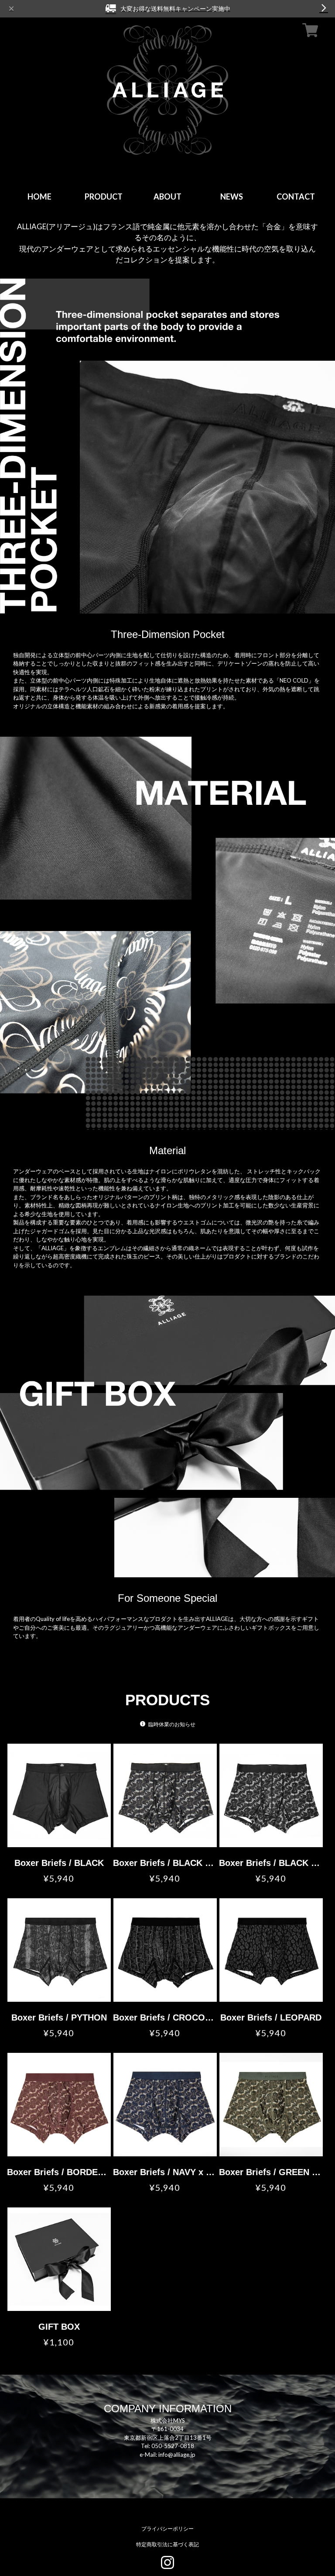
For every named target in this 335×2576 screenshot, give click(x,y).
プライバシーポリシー (167, 2529)
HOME (39, 197)
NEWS (232, 197)
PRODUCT (104, 197)
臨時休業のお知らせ (172, 1724)
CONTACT (296, 197)
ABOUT (167, 197)
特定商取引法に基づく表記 (167, 2544)
